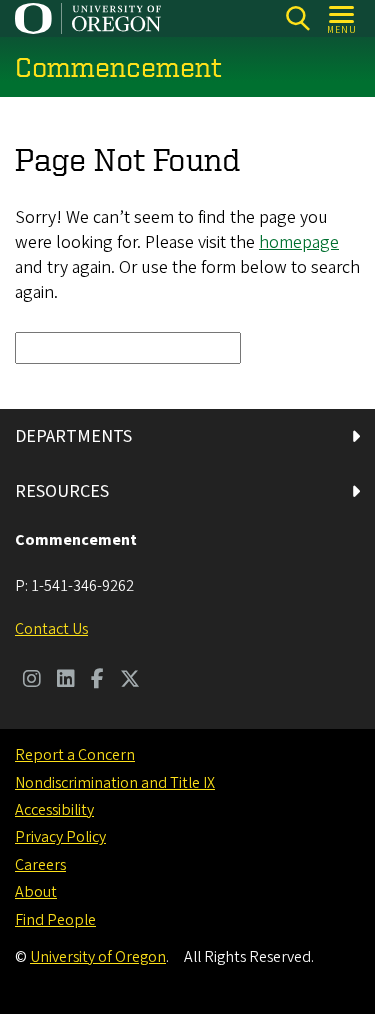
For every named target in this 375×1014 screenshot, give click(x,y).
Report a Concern (75, 755)
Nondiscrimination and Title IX (115, 783)
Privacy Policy (60, 837)
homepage (299, 242)
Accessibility (54, 810)
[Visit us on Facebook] (97, 681)
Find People (55, 920)
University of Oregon (98, 957)
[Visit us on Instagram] (32, 681)
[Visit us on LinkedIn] (66, 681)
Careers (40, 865)
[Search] (297, 18)
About (36, 892)
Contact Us (51, 629)
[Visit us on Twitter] (130, 681)
